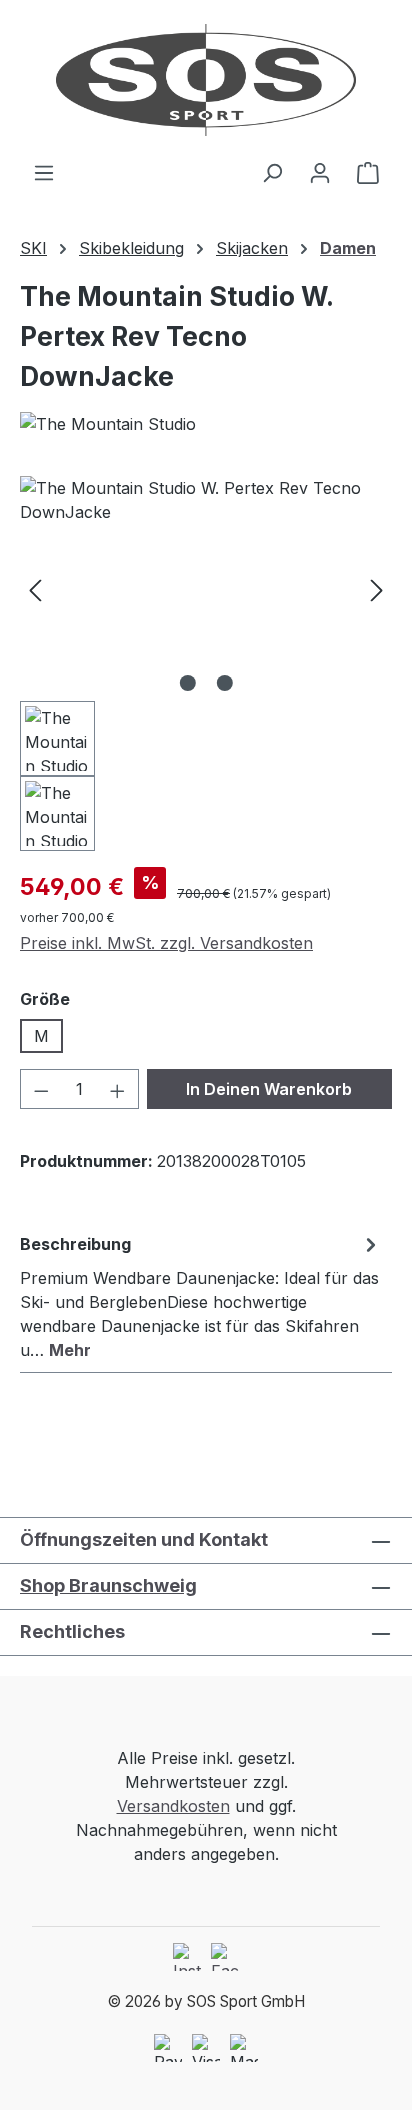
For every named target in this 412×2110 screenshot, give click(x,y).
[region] (206, 663)
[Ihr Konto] (320, 172)
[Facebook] (225, 1957)
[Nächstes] (377, 588)
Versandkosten (173, 1806)
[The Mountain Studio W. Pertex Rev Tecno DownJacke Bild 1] (206, 588)
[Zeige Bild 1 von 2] (187, 683)
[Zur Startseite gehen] (206, 80)
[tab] (201, 1296)
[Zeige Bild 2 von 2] (224, 683)
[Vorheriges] (35, 588)
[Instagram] (187, 1957)
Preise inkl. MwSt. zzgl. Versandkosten (166, 943)
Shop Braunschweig (108, 1585)
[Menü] (44, 172)
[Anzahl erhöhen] (118, 1089)
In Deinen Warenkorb (269, 1089)
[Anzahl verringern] (41, 1089)
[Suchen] (272, 172)
